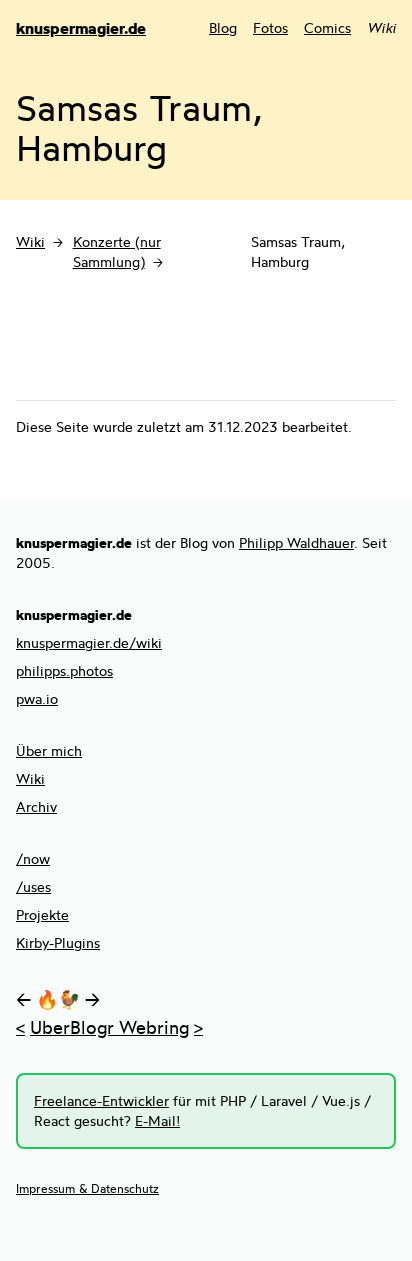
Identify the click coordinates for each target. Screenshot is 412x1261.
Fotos (270, 27)
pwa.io (37, 698)
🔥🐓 (58, 999)
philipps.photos (64, 670)
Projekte (42, 914)
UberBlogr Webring (109, 1027)
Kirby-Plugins (58, 942)
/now (33, 858)
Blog (223, 27)
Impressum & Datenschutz (87, 1188)
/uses (33, 886)
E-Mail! (157, 1120)
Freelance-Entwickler (101, 1100)
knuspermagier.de (81, 28)
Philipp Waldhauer (296, 542)
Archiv (36, 806)
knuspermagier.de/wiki (89, 642)
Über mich (49, 750)
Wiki (30, 241)
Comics (327, 27)
